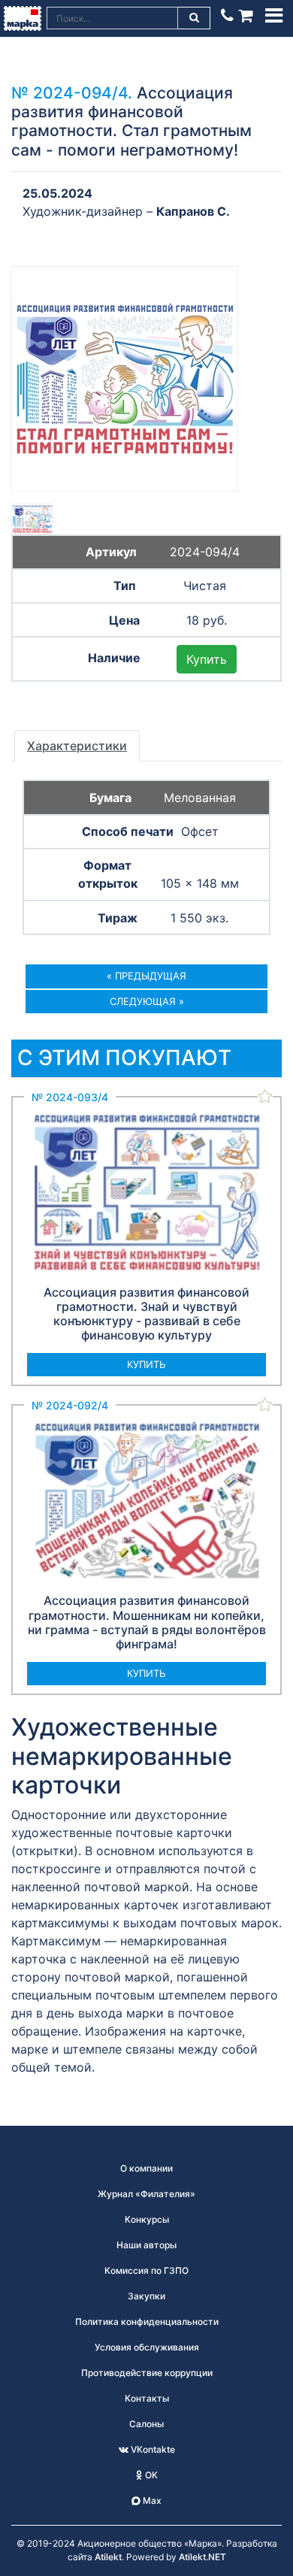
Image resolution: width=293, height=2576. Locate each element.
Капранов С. (193, 211)
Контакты (147, 2398)
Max (151, 2500)
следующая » (147, 1001)
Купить (207, 659)
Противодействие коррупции (147, 2373)
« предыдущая (146, 976)
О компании (146, 2168)
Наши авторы (146, 2245)
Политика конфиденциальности (147, 2322)
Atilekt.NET (202, 2557)
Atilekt (108, 2557)
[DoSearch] (195, 18)
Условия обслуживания (147, 2347)
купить (146, 1364)
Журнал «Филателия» (146, 2194)
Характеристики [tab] (77, 746)
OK (150, 2475)
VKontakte (152, 2449)
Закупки (146, 2296)
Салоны (146, 2424)
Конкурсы (147, 2219)
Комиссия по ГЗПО (146, 2270)
